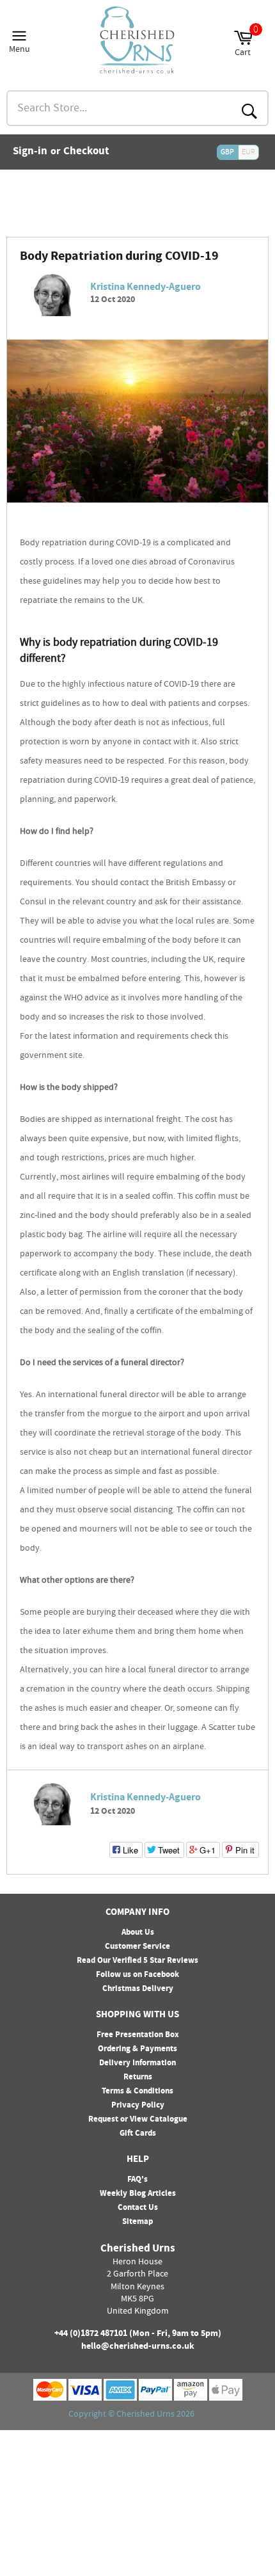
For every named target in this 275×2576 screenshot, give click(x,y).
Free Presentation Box (138, 2035)
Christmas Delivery (138, 1989)
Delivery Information (137, 2063)
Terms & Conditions (137, 2092)
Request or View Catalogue (138, 2120)
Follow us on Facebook (137, 1975)
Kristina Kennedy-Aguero (145, 288)
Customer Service (137, 1947)
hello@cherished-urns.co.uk (138, 2347)
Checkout (86, 152)
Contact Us (138, 2208)
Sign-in (30, 152)
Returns (138, 2077)
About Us (138, 1933)
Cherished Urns (145, 2415)
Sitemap (137, 2222)
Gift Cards (138, 2134)
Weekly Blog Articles (138, 2194)
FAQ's (137, 2180)
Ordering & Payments (137, 2049)
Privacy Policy (138, 2106)
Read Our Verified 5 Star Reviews (137, 1961)
